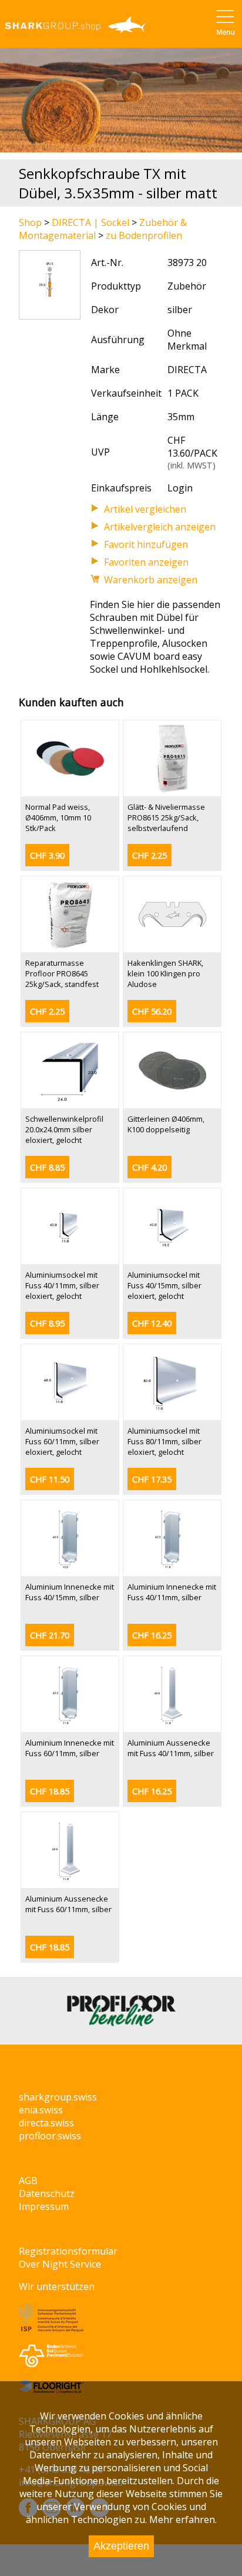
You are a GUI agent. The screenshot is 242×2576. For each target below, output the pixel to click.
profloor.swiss (50, 2136)
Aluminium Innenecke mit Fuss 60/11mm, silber (70, 1748)
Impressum (44, 2206)
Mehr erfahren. (183, 2520)
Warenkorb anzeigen (151, 580)
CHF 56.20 (152, 1011)
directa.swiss (46, 2123)
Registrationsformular (68, 2251)
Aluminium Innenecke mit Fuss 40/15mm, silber (70, 1592)
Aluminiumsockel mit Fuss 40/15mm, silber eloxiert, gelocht (164, 1285)
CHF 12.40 (152, 1323)
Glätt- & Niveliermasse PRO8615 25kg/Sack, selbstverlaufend (166, 817)
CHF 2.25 (149, 855)
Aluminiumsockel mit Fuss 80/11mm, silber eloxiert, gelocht (164, 1441)
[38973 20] (50, 313)
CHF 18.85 (50, 1791)
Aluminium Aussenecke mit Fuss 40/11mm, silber (171, 1748)
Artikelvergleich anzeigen (160, 527)
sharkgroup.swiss (58, 2097)
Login (180, 488)
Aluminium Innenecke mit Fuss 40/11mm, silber (172, 1592)
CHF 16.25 (152, 1635)
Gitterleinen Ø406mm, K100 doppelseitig (166, 1124)
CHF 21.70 (50, 1635)
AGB (28, 2181)
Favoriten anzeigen (146, 562)
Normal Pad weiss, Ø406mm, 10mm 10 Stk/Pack (58, 817)
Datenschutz (47, 2193)
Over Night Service (60, 2264)
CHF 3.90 (47, 855)
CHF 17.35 (152, 1479)
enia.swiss (41, 2110)
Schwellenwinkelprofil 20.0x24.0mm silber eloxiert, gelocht (64, 1129)
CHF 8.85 (47, 1167)
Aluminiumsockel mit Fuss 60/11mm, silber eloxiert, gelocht (62, 1441)
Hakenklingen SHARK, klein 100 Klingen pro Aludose (165, 973)
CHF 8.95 (47, 1323)
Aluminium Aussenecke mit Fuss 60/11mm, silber (68, 1904)
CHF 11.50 (50, 1479)
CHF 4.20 (149, 1167)
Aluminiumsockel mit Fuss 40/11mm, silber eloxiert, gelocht (62, 1285)
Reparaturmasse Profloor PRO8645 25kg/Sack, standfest (62, 973)
